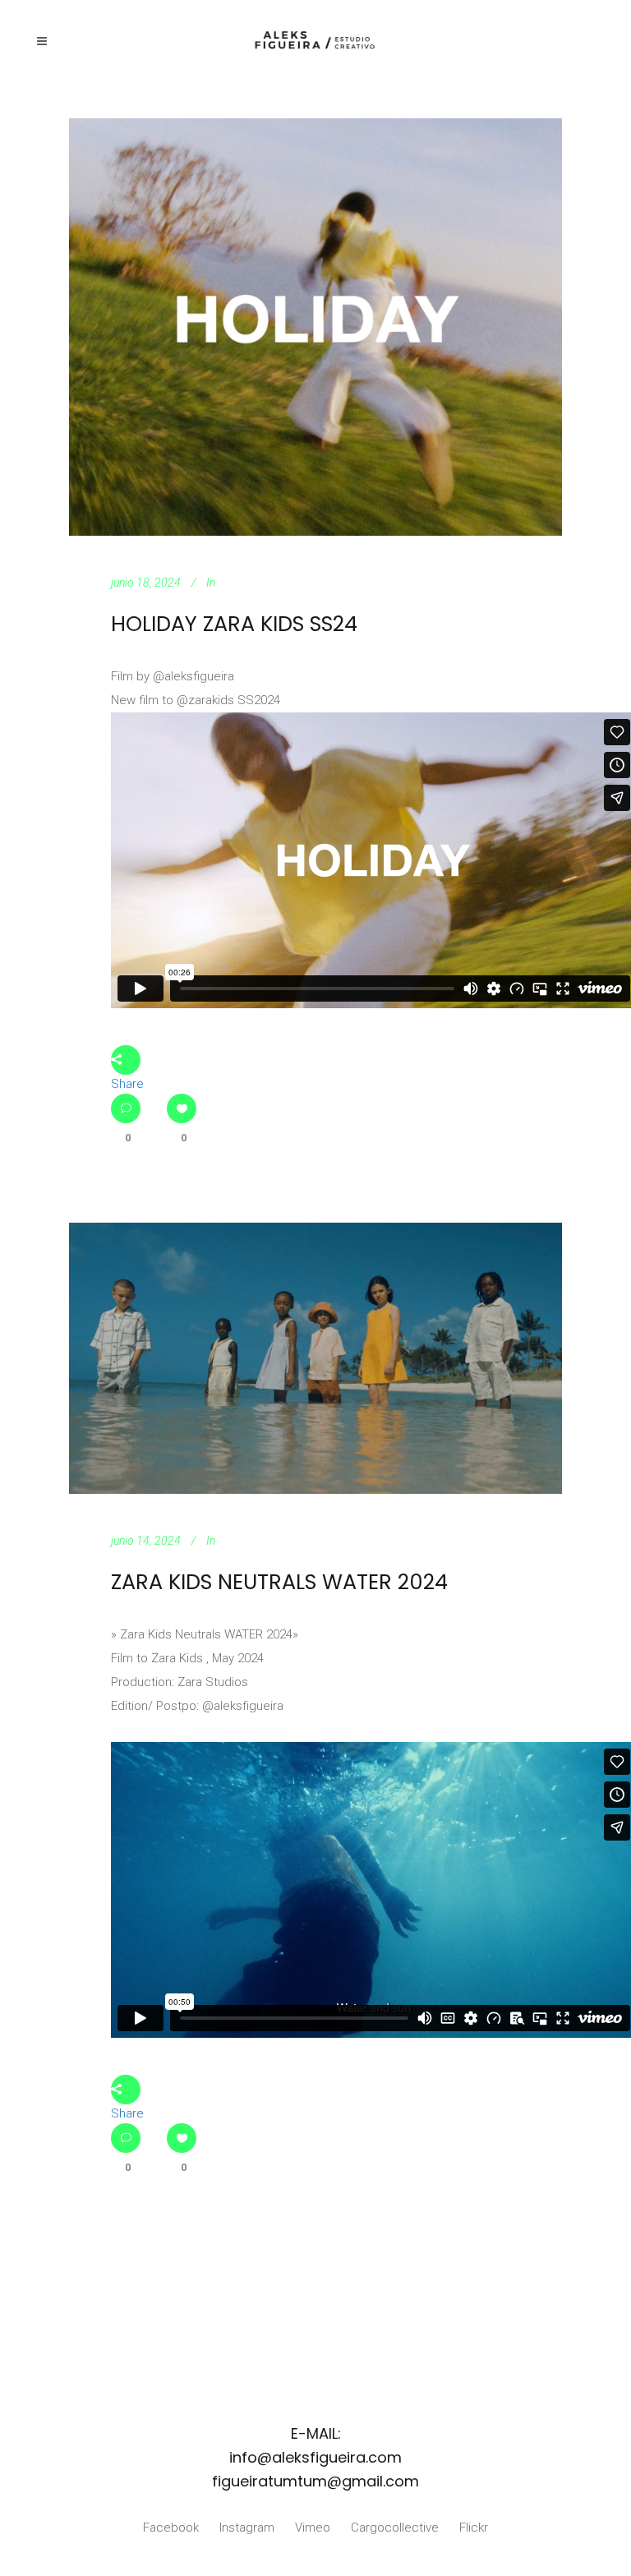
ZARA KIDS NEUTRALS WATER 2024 (279, 1582)
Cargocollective (395, 2528)
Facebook (171, 2528)
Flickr (474, 2528)
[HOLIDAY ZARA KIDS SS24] (315, 327)
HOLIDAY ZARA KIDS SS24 (234, 624)
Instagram (247, 2528)
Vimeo (313, 2528)
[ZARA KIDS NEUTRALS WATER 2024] (315, 1358)
